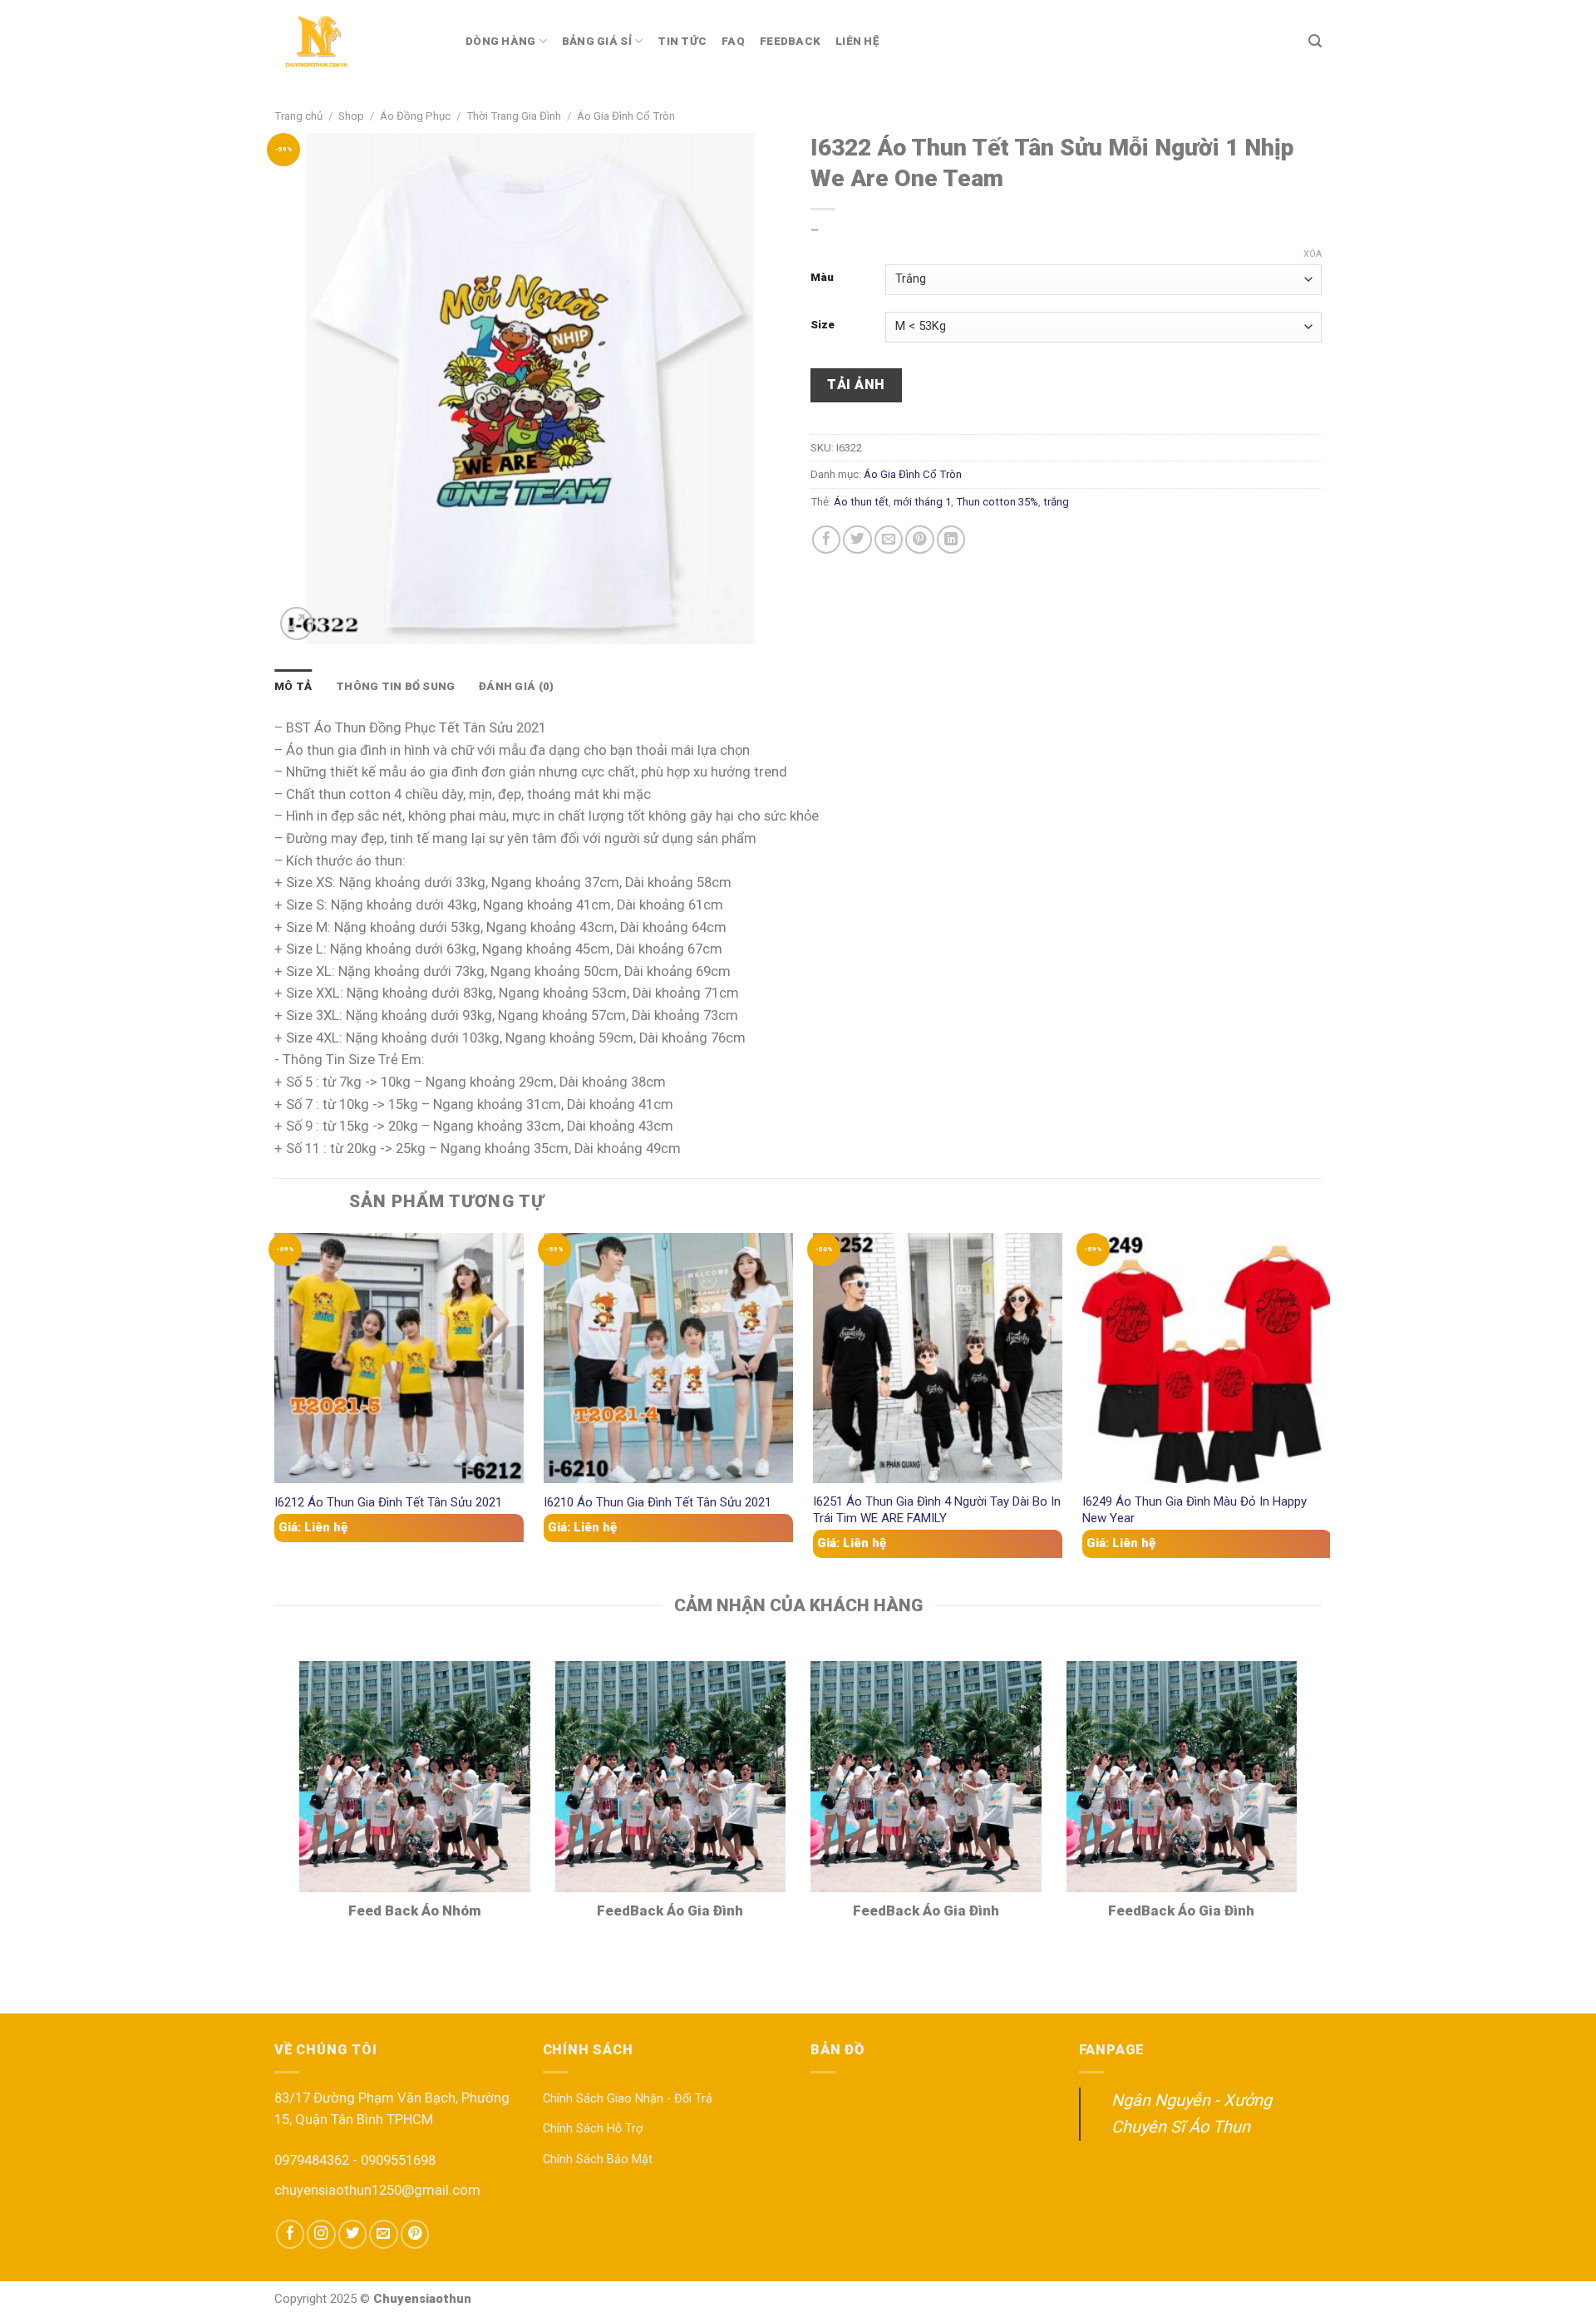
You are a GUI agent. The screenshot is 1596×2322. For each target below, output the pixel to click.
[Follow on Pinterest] (415, 2234)
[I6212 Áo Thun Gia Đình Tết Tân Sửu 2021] (399, 1358)
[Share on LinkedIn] (951, 540)
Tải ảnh (856, 385)
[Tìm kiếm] (1315, 41)
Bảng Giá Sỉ (597, 41)
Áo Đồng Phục (415, 116)
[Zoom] (297, 624)
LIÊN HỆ (857, 41)
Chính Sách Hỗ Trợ (593, 2129)
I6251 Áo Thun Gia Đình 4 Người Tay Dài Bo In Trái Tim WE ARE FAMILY (937, 1509)
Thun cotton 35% (997, 502)
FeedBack (790, 41)
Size (823, 325)
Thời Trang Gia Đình (514, 116)
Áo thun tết (861, 502)
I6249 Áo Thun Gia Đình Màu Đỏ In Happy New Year (1195, 1509)
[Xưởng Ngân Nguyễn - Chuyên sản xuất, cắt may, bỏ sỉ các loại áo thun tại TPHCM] (357, 42)
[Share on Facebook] (826, 540)
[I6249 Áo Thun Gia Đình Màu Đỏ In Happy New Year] (1207, 1358)
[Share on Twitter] (857, 540)
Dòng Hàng (500, 41)
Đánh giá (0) (516, 686)
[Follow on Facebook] (290, 2234)
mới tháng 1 (922, 502)
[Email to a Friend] (889, 540)
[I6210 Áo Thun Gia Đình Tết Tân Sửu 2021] (668, 1358)
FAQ (733, 41)
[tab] (293, 686)
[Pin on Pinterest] (919, 540)
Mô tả (293, 686)
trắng (1056, 502)
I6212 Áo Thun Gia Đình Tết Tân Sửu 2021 (388, 1502)
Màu (822, 278)
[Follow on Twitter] (352, 2234)
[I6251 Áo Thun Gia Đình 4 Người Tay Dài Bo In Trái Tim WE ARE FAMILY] (938, 1358)
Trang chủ (298, 116)
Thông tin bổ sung (396, 686)
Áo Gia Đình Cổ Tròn (626, 116)
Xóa (1313, 254)
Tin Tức (682, 41)
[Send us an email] (383, 2234)
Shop (351, 116)
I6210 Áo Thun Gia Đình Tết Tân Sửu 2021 (658, 1502)
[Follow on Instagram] (321, 2234)
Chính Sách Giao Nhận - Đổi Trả (628, 2099)
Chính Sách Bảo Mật (598, 2159)
